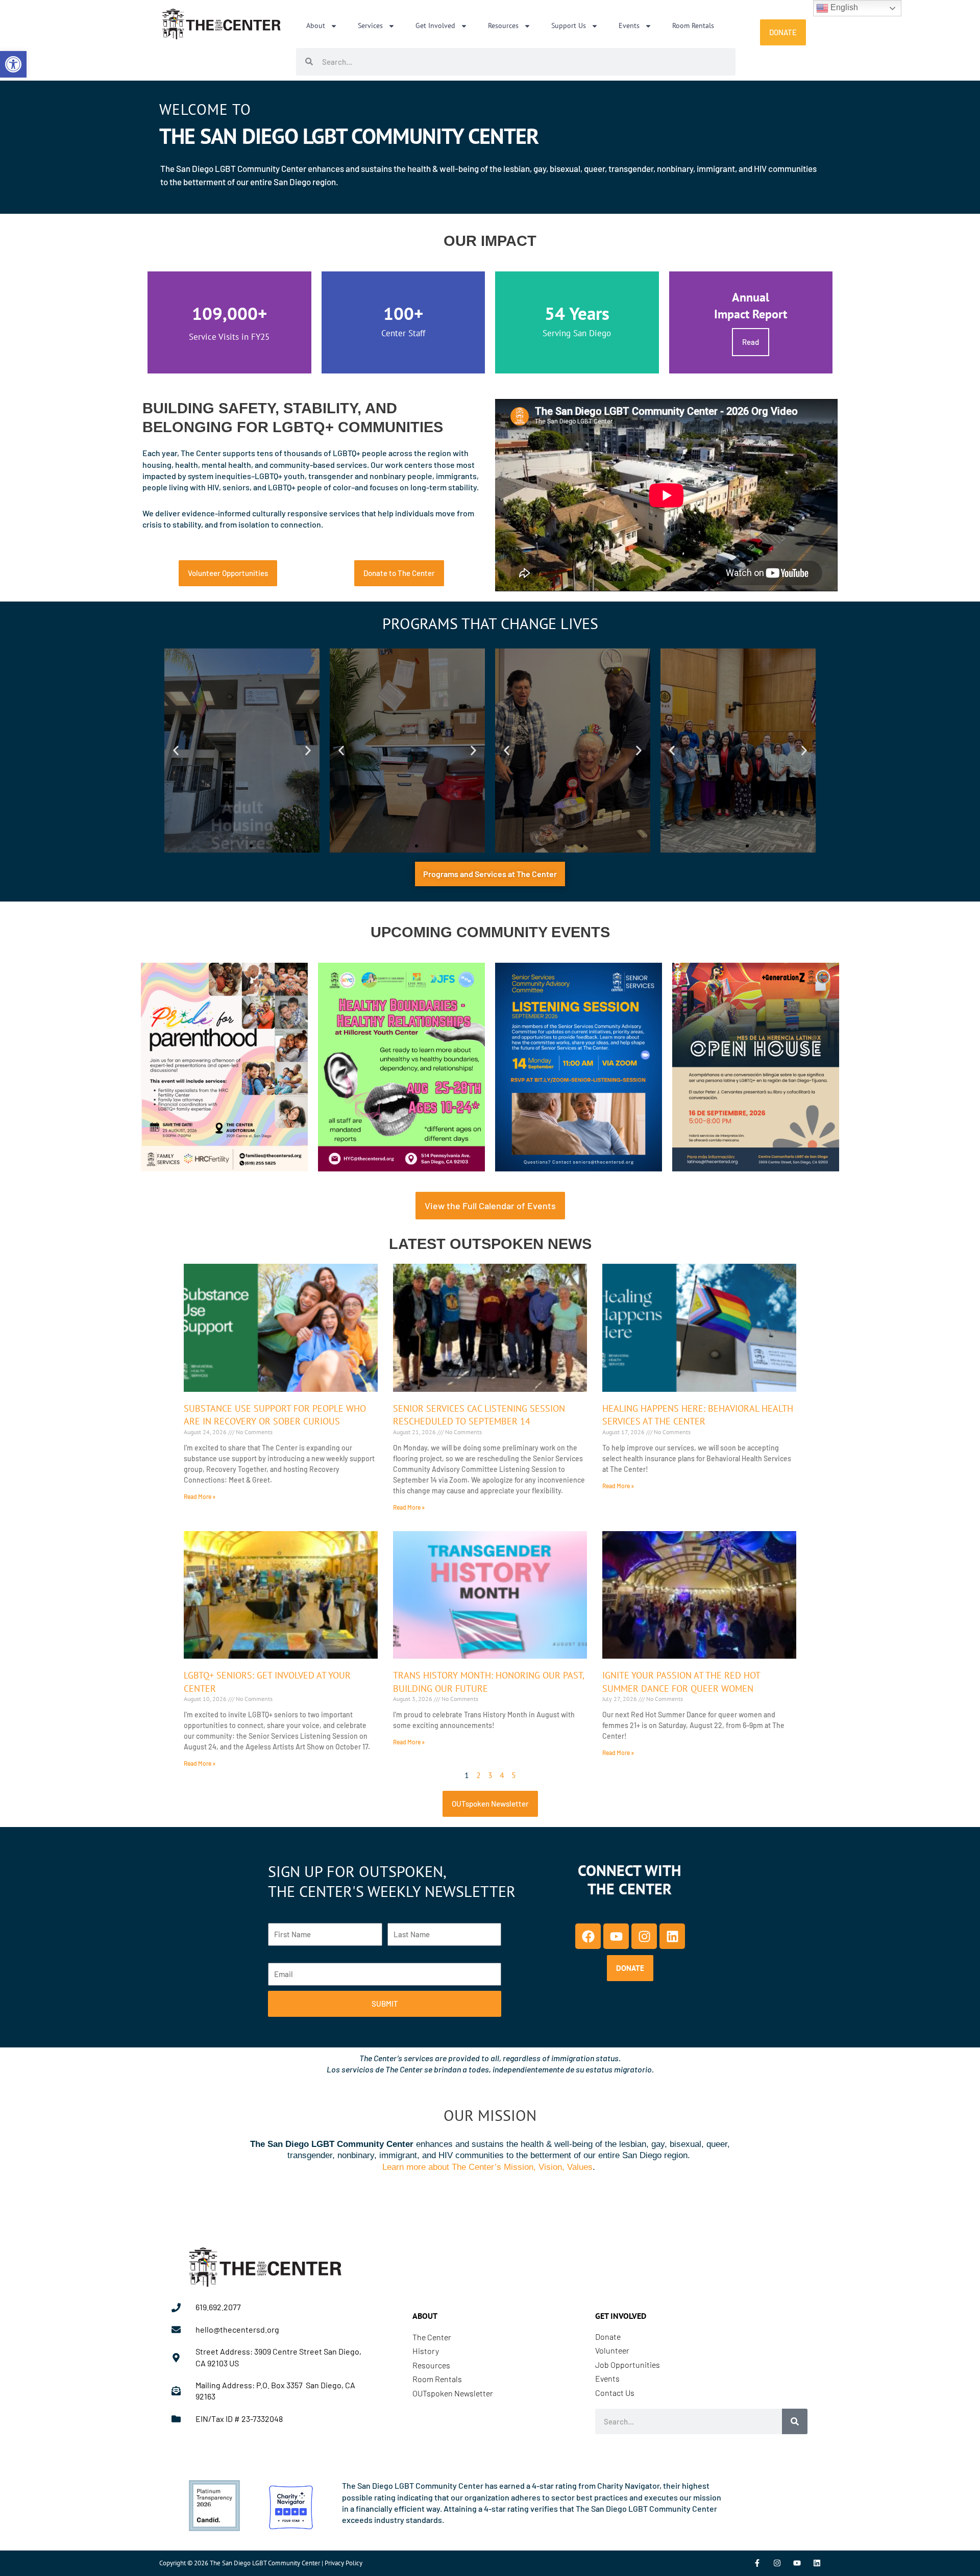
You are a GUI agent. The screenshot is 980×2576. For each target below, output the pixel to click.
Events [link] (629, 26)
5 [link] (514, 1775)
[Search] (795, 2421)
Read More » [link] (200, 1496)
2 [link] (479, 1775)
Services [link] (370, 26)
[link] (13, 64)
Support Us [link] (569, 26)
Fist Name (286, 1917)
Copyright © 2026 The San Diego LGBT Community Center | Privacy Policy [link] (261, 2563)
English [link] (843, 7)
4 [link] (502, 1775)
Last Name (407, 1917)
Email (278, 1956)
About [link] (316, 26)
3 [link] (490, 1775)
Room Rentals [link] (693, 26)
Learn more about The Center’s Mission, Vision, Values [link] (487, 2167)
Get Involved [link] (435, 26)
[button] (176, 751)
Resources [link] (503, 26)
